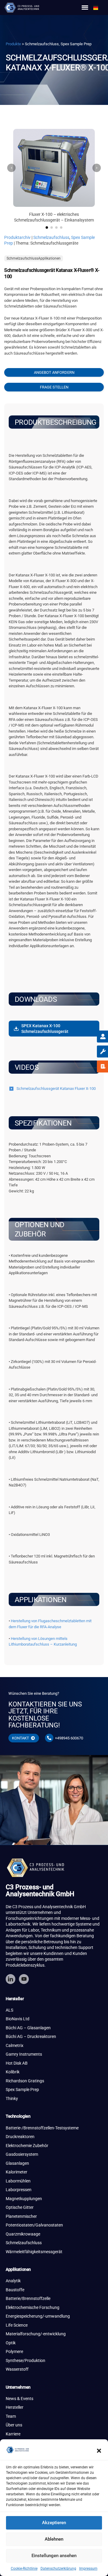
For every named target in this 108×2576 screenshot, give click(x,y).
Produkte (13, 44)
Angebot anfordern (54, 372)
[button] (99, 2451)
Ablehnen (54, 2539)
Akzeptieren (54, 2523)
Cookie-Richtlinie (24, 2569)
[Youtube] (24, 1979)
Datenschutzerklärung (58, 2569)
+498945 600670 (69, 1738)
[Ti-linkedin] (10, 1979)
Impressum (88, 2569)
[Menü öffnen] (85, 7)
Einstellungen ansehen (54, 2556)
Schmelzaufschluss (51, 237)
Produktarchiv (17, 237)
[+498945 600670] (49, 1738)
